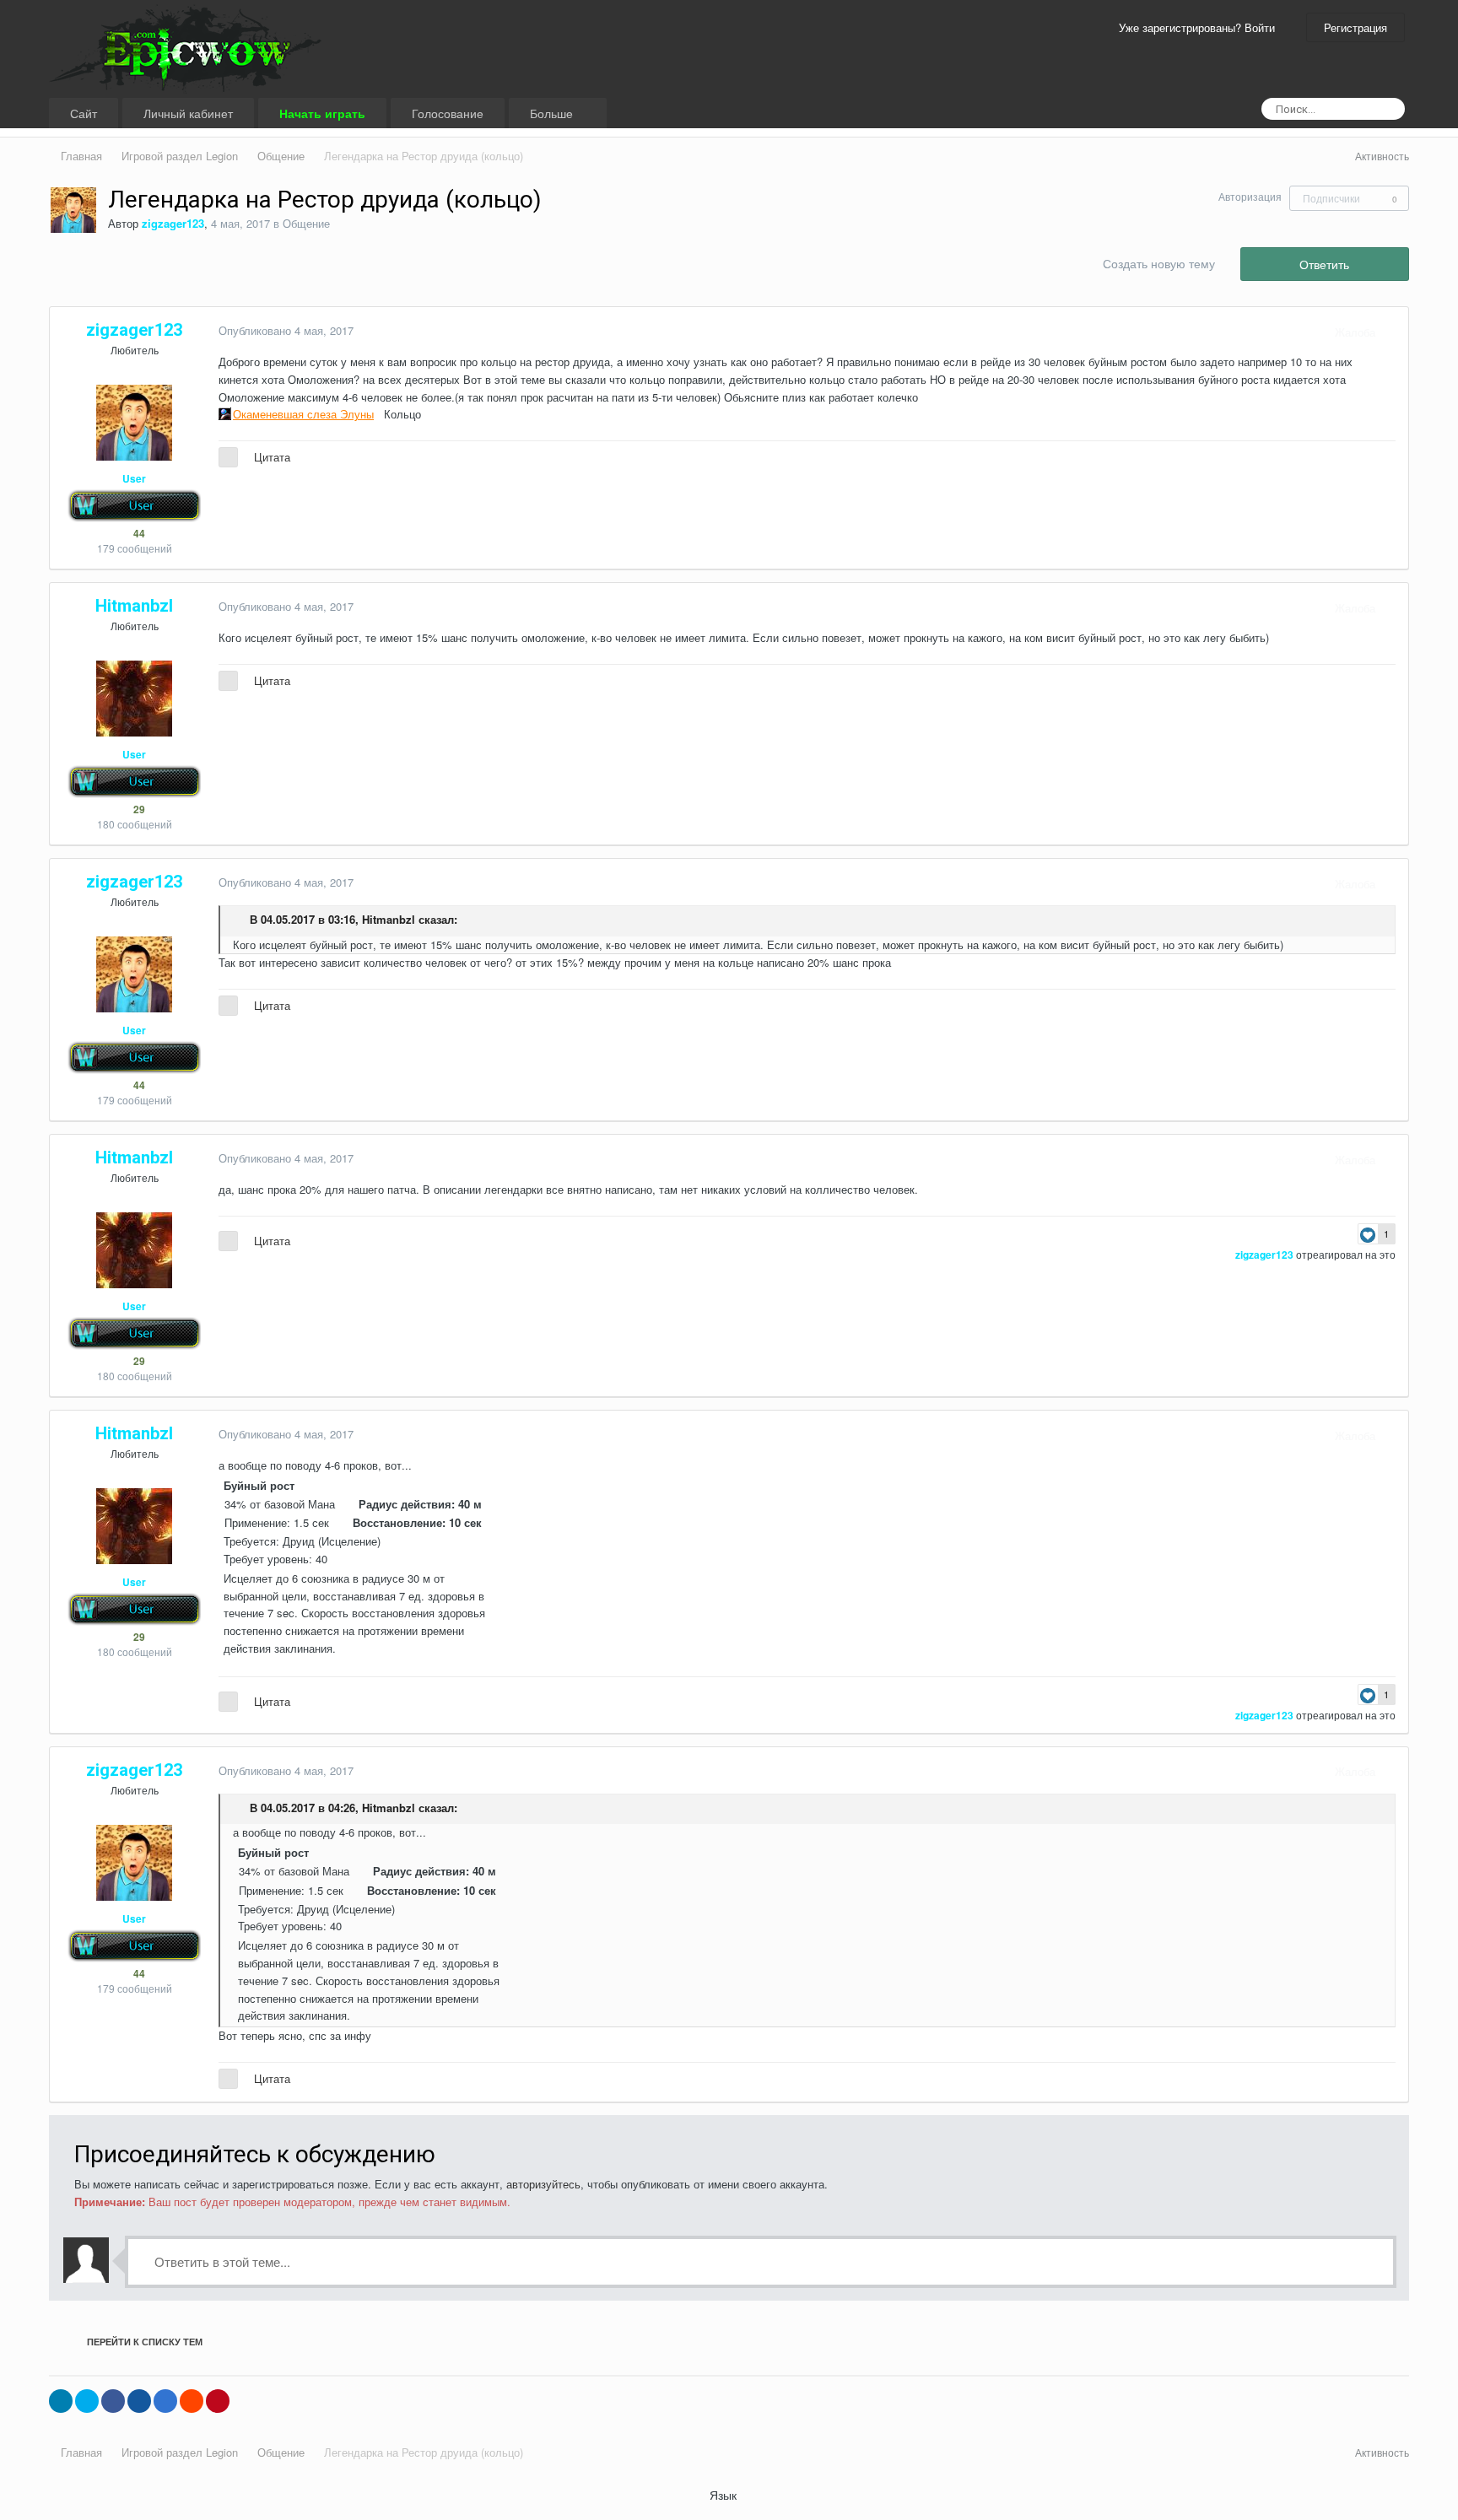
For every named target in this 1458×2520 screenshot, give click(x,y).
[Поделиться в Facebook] (113, 2401)
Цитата (272, 457)
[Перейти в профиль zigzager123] (73, 210)
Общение (306, 223)
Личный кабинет (188, 113)
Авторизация (1250, 196)
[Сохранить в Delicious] (165, 2401)
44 (138, 533)
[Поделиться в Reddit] (192, 2401)
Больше (553, 113)
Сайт (84, 113)
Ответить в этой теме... (221, 2261)
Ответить (1324, 264)
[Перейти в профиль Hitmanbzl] (134, 699)
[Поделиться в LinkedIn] (61, 2401)
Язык (725, 2495)
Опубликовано (286, 330)
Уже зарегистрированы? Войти (1200, 27)
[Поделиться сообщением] (1391, 332)
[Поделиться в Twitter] (87, 2401)
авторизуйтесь (543, 2184)
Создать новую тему (1159, 263)
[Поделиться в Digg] (139, 2401)
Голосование (448, 113)
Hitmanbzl (389, 919)
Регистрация (1355, 27)
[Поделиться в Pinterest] (218, 2401)
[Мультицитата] (228, 457)
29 (138, 809)
